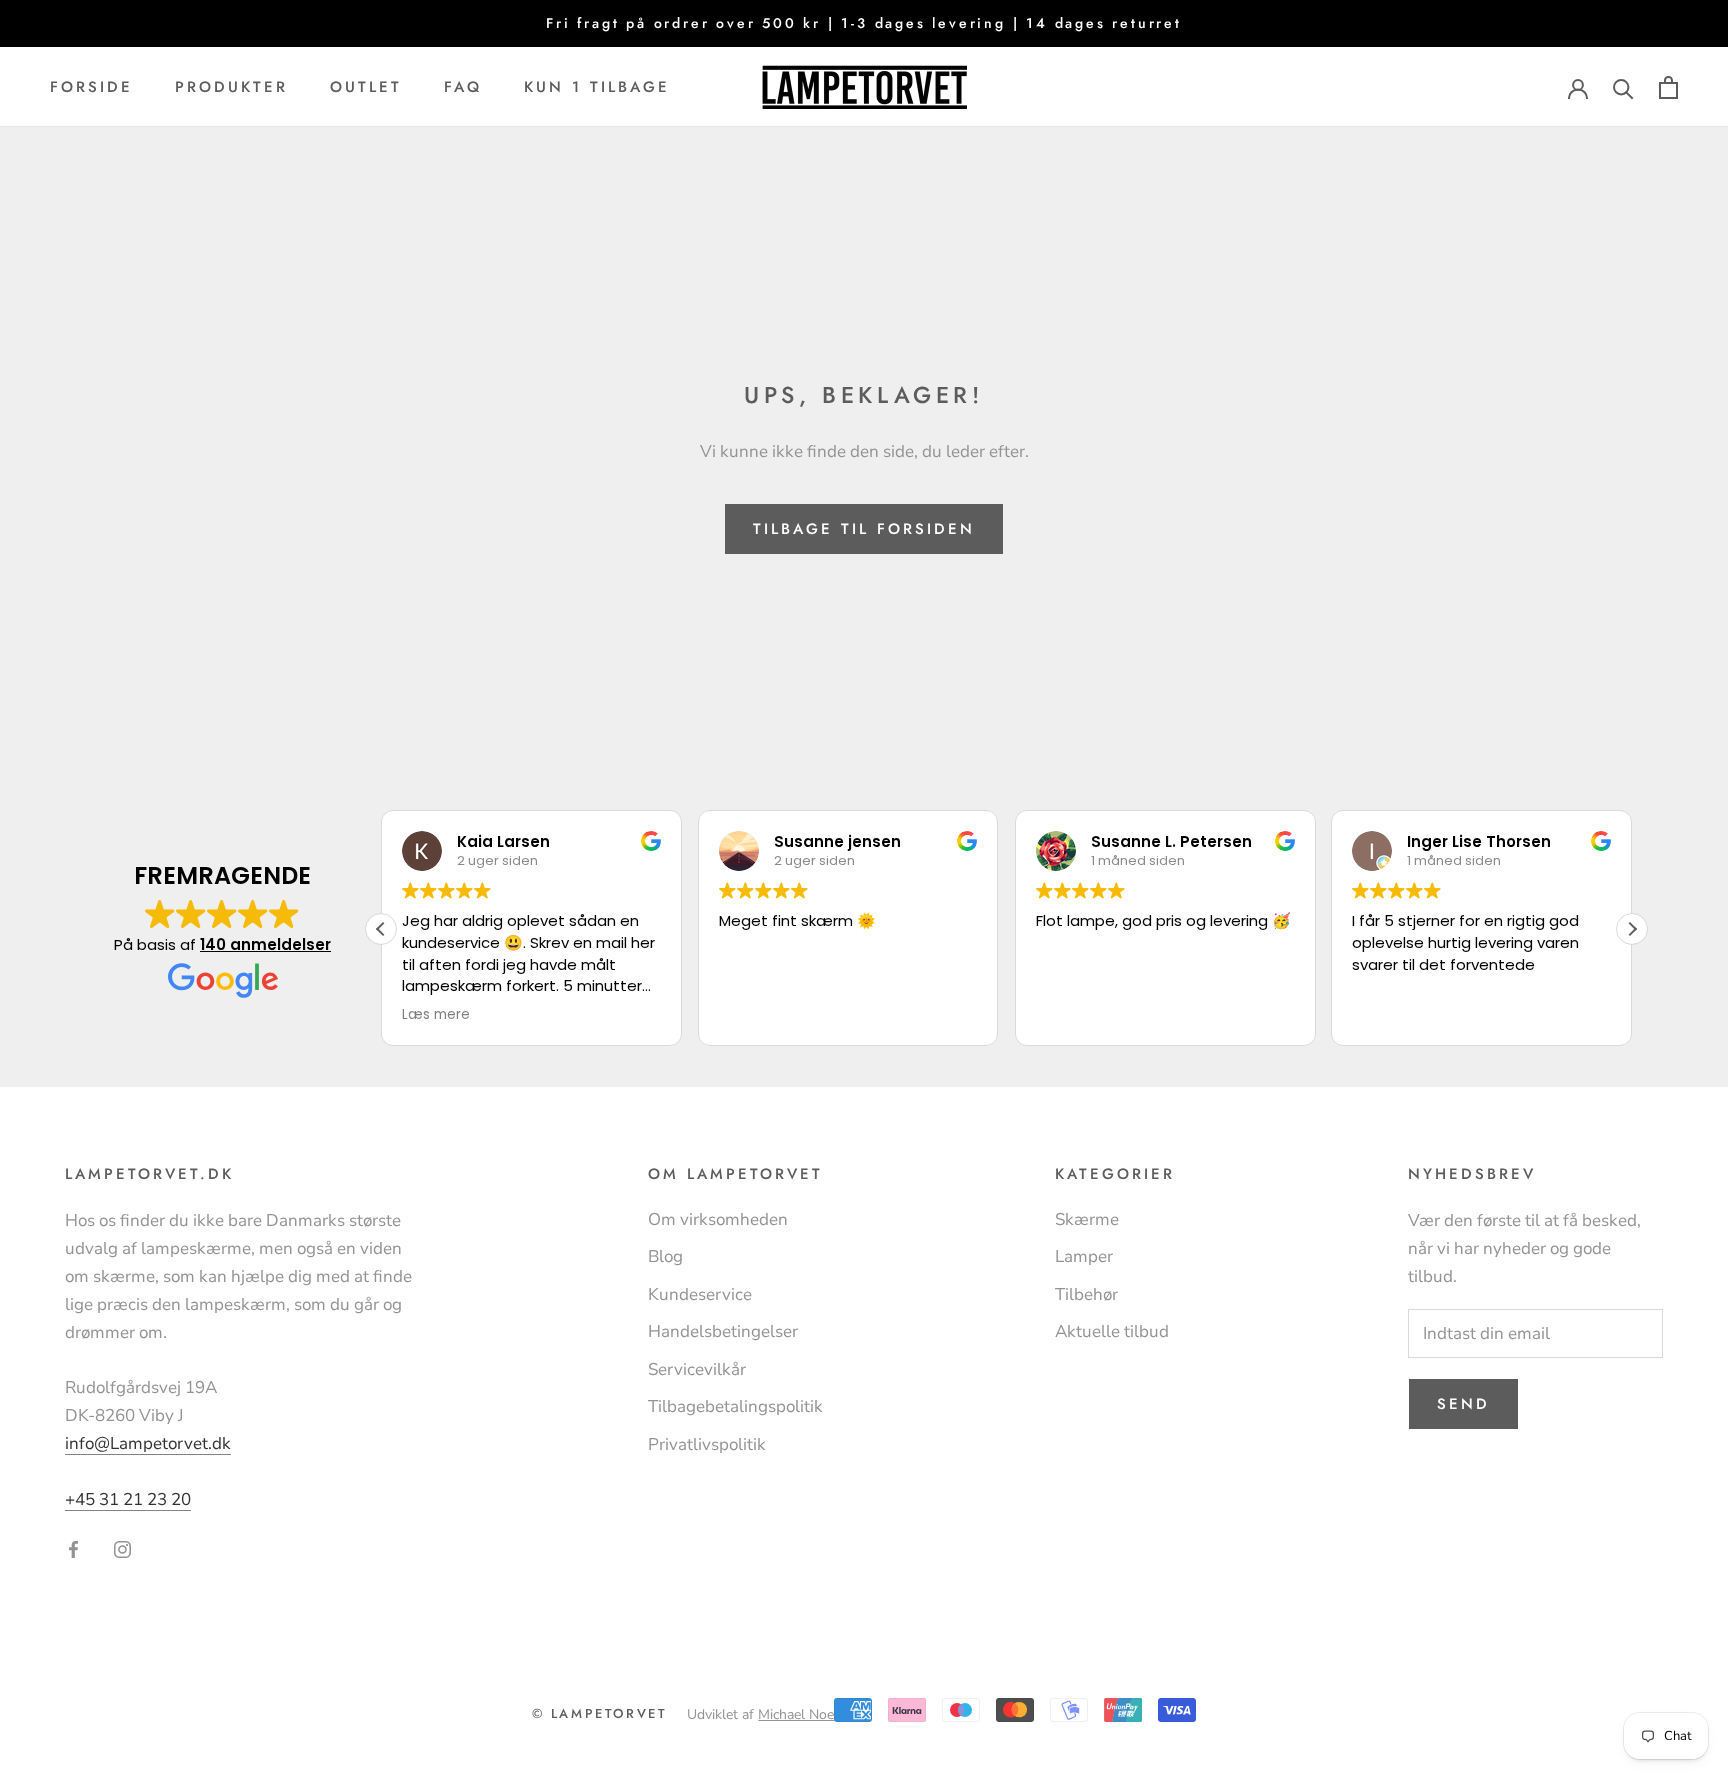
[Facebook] (73, 1548)
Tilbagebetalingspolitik (735, 1406)
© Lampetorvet (600, 1713)
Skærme (1087, 1219)
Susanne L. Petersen (1171, 841)
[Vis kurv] (1668, 87)
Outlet (366, 87)
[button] (1632, 929)
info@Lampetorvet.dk (148, 1443)
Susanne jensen (837, 841)
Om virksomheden (718, 1219)
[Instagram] (122, 1548)
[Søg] (1623, 87)
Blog (665, 1256)
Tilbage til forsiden (864, 529)
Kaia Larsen (503, 841)
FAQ (463, 87)
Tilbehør (1086, 1294)
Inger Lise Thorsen (1479, 841)
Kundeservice (700, 1294)
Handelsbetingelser (723, 1331)
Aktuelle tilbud (1112, 1331)
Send (1463, 1404)
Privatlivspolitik (707, 1444)
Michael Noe (796, 1714)
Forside (91, 87)
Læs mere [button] (436, 1015)
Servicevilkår (697, 1369)
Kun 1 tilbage (597, 87)
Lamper (1084, 1256)
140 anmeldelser (265, 944)
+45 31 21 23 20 (128, 1499)
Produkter (231, 87)
